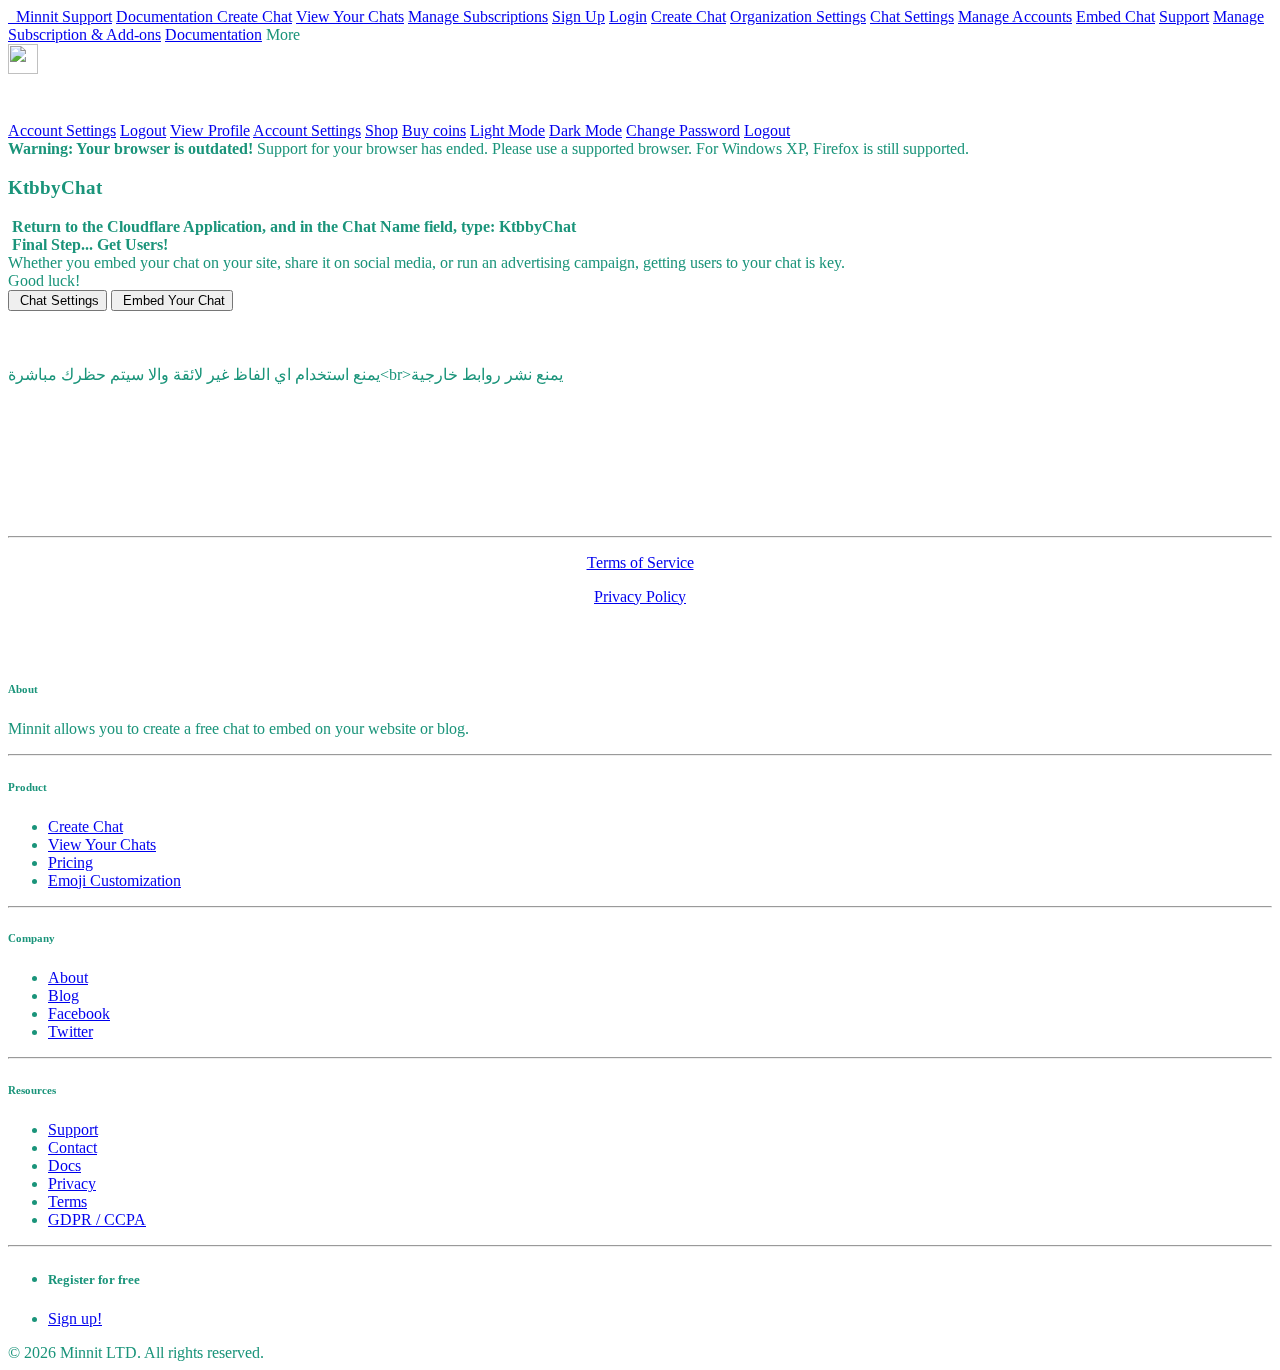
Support (87, 16)
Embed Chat (1115, 16)
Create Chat (254, 16)
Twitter (70, 1031)
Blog (63, 995)
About (68, 977)
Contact (72, 1147)
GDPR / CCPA (97, 1219)
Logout (143, 130)
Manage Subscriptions (478, 16)
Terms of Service (640, 562)
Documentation (166, 16)
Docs (64, 1165)
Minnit (35, 16)
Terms (67, 1201)
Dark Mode (585, 130)
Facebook (79, 1013)
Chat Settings (912, 16)
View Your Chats (350, 16)
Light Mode (507, 130)
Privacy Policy (640, 596)
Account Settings (62, 130)
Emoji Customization (114, 880)
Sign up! (75, 1318)
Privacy (72, 1183)
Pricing (70, 862)
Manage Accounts (1015, 16)
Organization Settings (798, 16)
